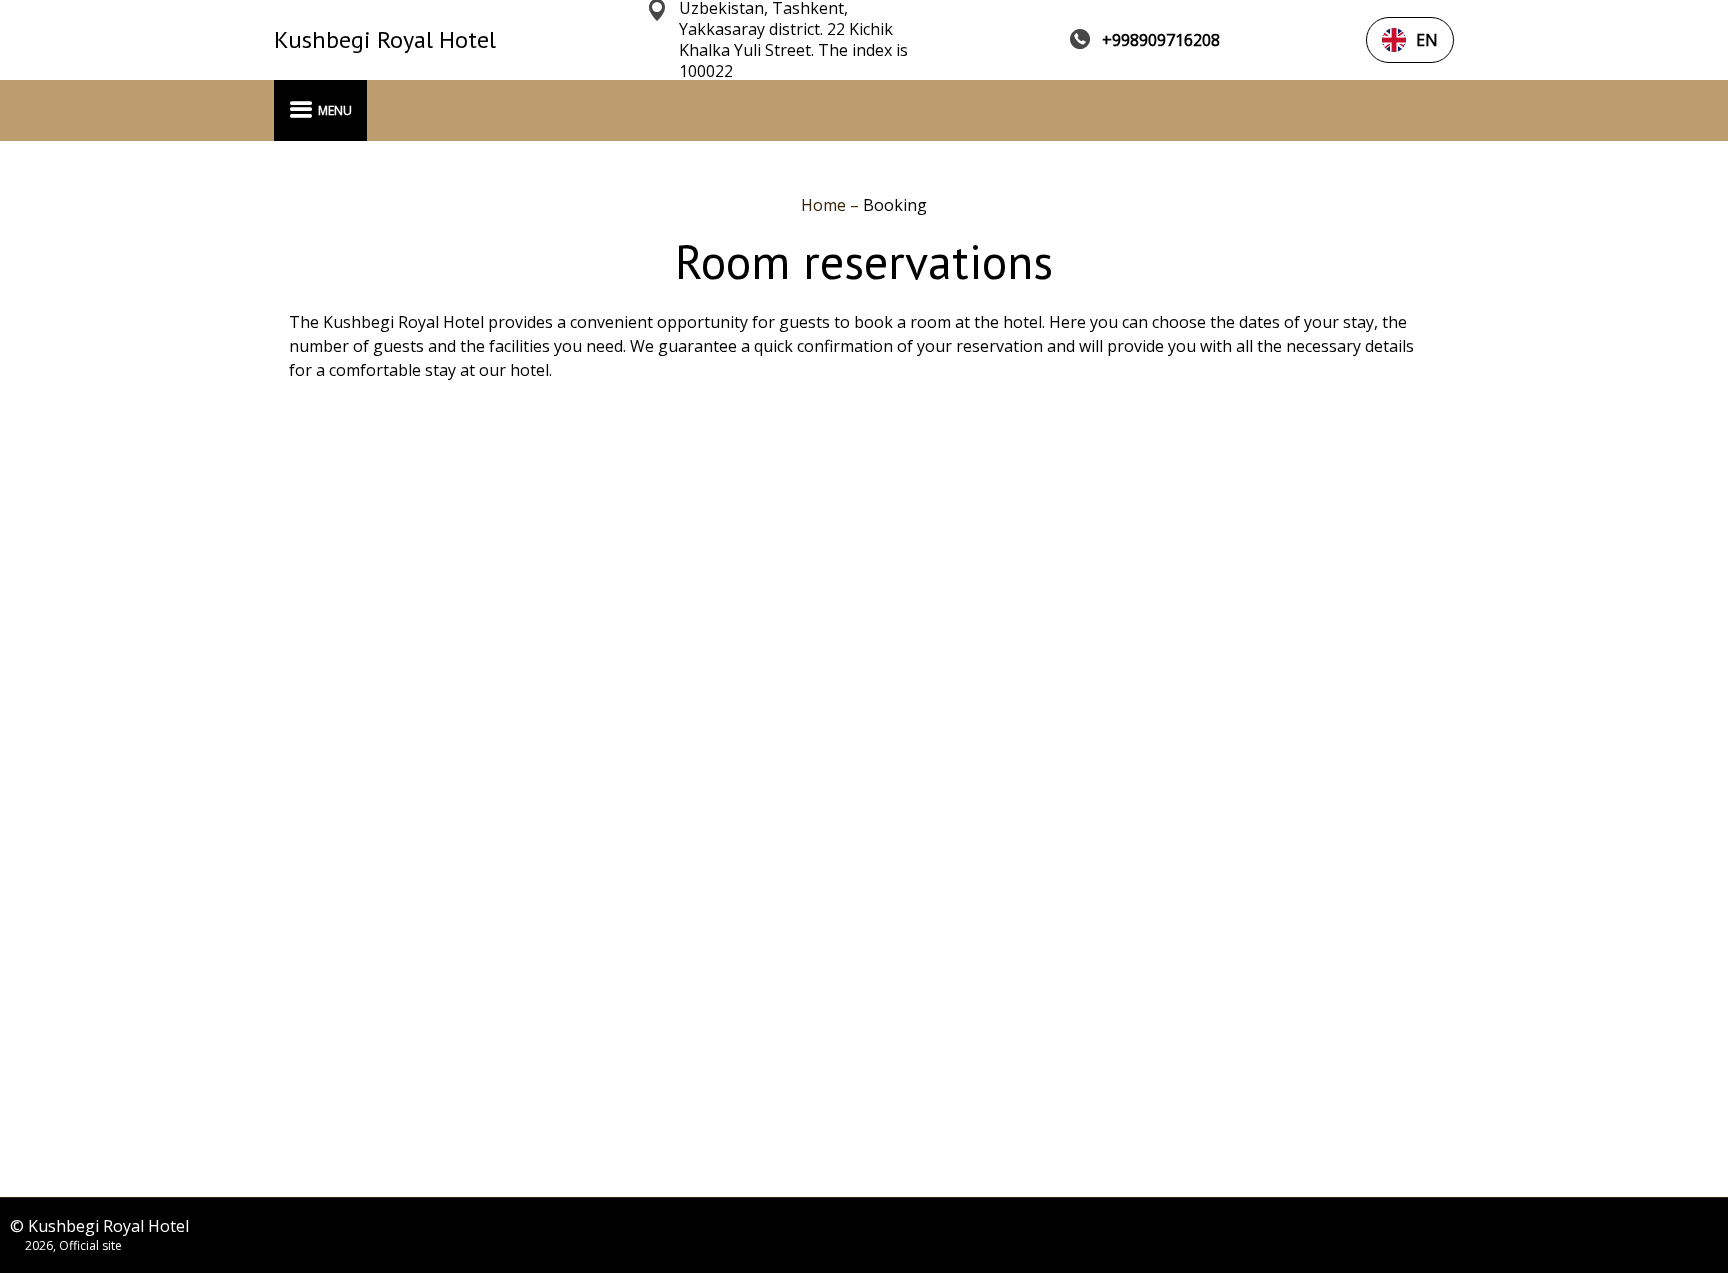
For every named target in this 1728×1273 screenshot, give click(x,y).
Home (825, 205)
